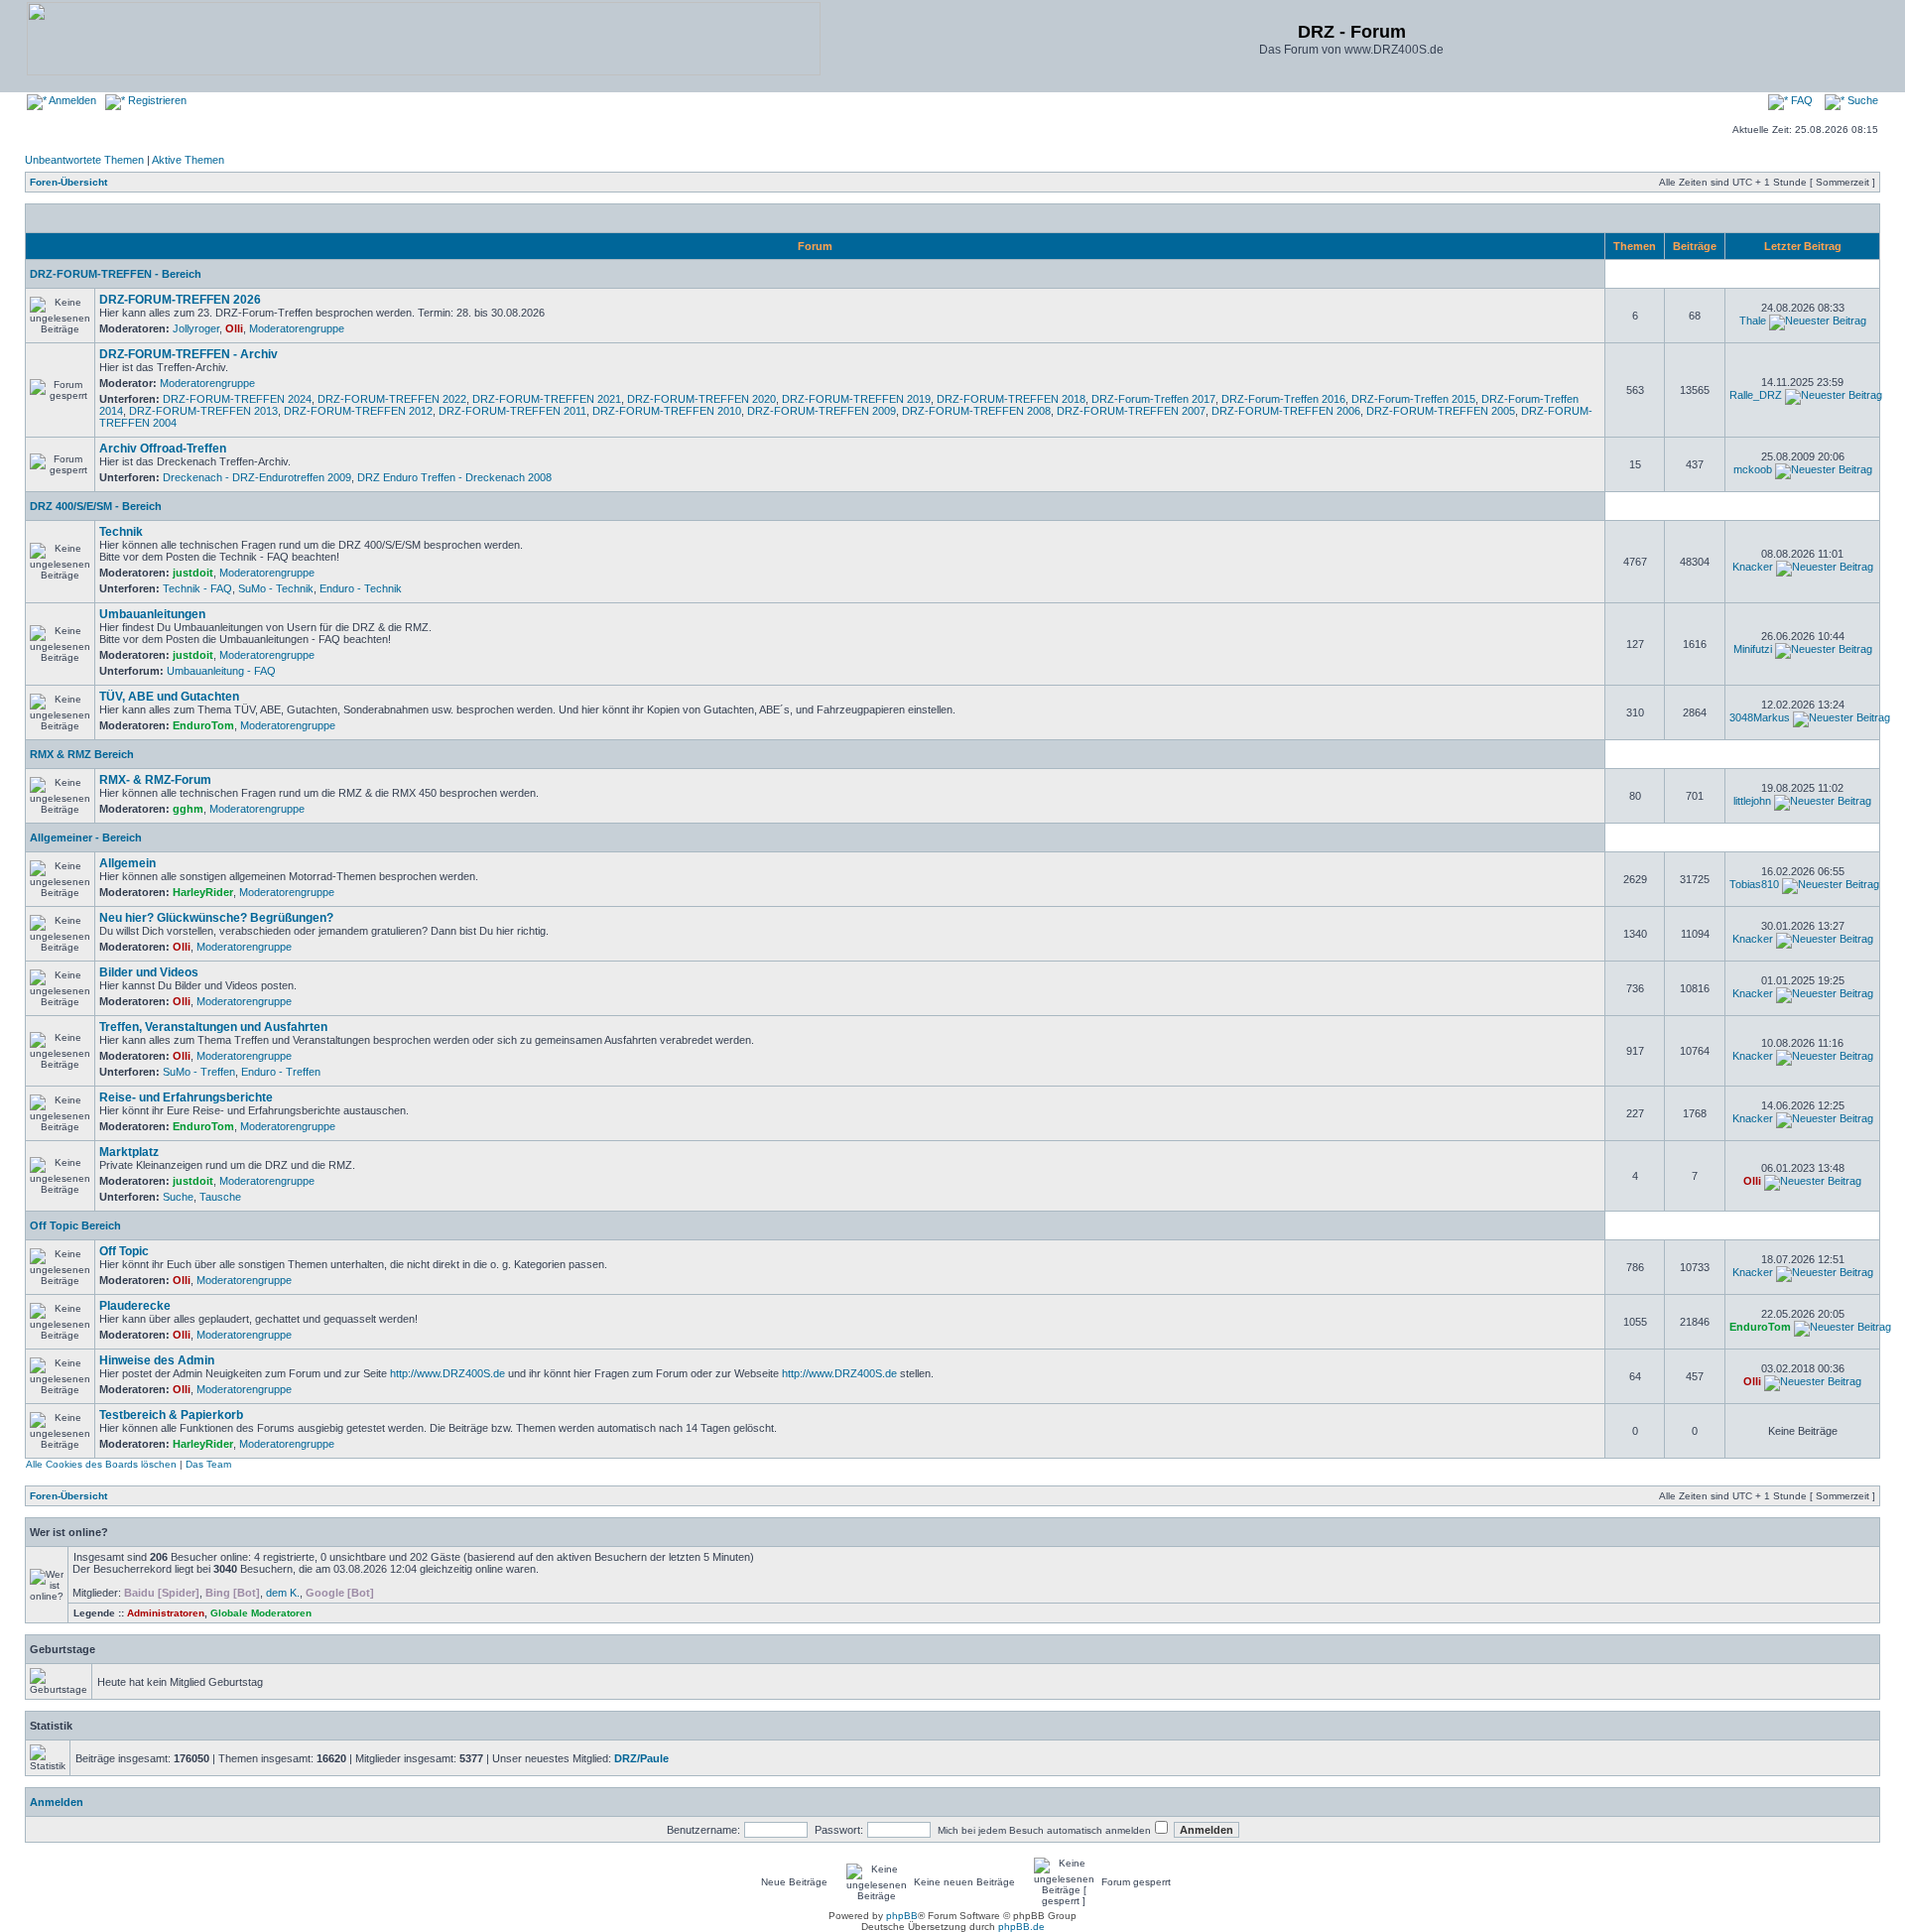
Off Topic (124, 1251)
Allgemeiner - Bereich (86, 837)
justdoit (193, 573)
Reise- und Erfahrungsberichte (186, 1097)
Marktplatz (129, 1152)
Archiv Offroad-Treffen (163, 449)
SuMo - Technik (276, 588)
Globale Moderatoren (261, 1613)
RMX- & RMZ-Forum (155, 780)
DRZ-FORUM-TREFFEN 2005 (1441, 411)
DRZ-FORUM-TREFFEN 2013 (203, 411)
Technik (121, 532)
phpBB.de (1021, 1927)
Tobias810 (1754, 884)
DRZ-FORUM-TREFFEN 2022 (392, 399)
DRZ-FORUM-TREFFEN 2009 (822, 411)
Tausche (220, 1197)
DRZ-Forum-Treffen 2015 (1413, 399)
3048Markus (1760, 717)
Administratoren (166, 1613)
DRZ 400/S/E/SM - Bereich (96, 506)
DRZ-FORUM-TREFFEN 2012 (358, 411)
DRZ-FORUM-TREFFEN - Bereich (116, 274)
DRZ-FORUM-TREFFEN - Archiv (189, 354)
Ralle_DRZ (1756, 395)
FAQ (1800, 100)
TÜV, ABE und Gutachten (169, 697)
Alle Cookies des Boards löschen (101, 1464)
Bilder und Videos (149, 972)
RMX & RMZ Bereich (82, 754)
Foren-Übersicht (68, 182)
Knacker (1753, 567)
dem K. (283, 1593)
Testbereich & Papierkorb (171, 1415)
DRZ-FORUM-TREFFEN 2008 (976, 411)
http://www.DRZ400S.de (447, 1373)
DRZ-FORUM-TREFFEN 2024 (237, 399)
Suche (1861, 100)
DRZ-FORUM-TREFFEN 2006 (1286, 411)
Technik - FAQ (197, 588)
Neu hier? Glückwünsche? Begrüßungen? (216, 918)
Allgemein (127, 863)
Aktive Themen (188, 160)
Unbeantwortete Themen (84, 160)
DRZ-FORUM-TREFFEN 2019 (856, 399)
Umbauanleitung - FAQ (221, 671)
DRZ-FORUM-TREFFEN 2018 (1011, 399)
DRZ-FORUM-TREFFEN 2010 (667, 411)
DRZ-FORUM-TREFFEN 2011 (512, 411)
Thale (1753, 321)
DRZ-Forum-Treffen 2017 (1153, 399)
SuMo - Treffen (199, 1072)
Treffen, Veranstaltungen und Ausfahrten (213, 1027)
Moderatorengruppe (297, 328)
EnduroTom (203, 725)
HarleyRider (203, 892)
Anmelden (71, 100)
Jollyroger (196, 328)
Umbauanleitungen (152, 614)
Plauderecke (135, 1306)
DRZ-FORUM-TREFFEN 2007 (1131, 411)
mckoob (1753, 469)
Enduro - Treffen (281, 1072)
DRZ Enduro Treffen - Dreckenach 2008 (454, 477)
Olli (234, 328)
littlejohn (1752, 801)
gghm (188, 809)
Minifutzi (1753, 649)
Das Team (208, 1464)
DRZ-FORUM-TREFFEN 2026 (180, 300)
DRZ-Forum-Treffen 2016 (1283, 399)
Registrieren (156, 100)
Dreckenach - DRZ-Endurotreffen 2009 (257, 477)
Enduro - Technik (361, 588)
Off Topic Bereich (75, 1225)
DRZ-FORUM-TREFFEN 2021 (547, 399)
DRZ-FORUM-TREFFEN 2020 (701, 399)
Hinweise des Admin (157, 1360)
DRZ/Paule (641, 1758)
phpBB (902, 1916)
